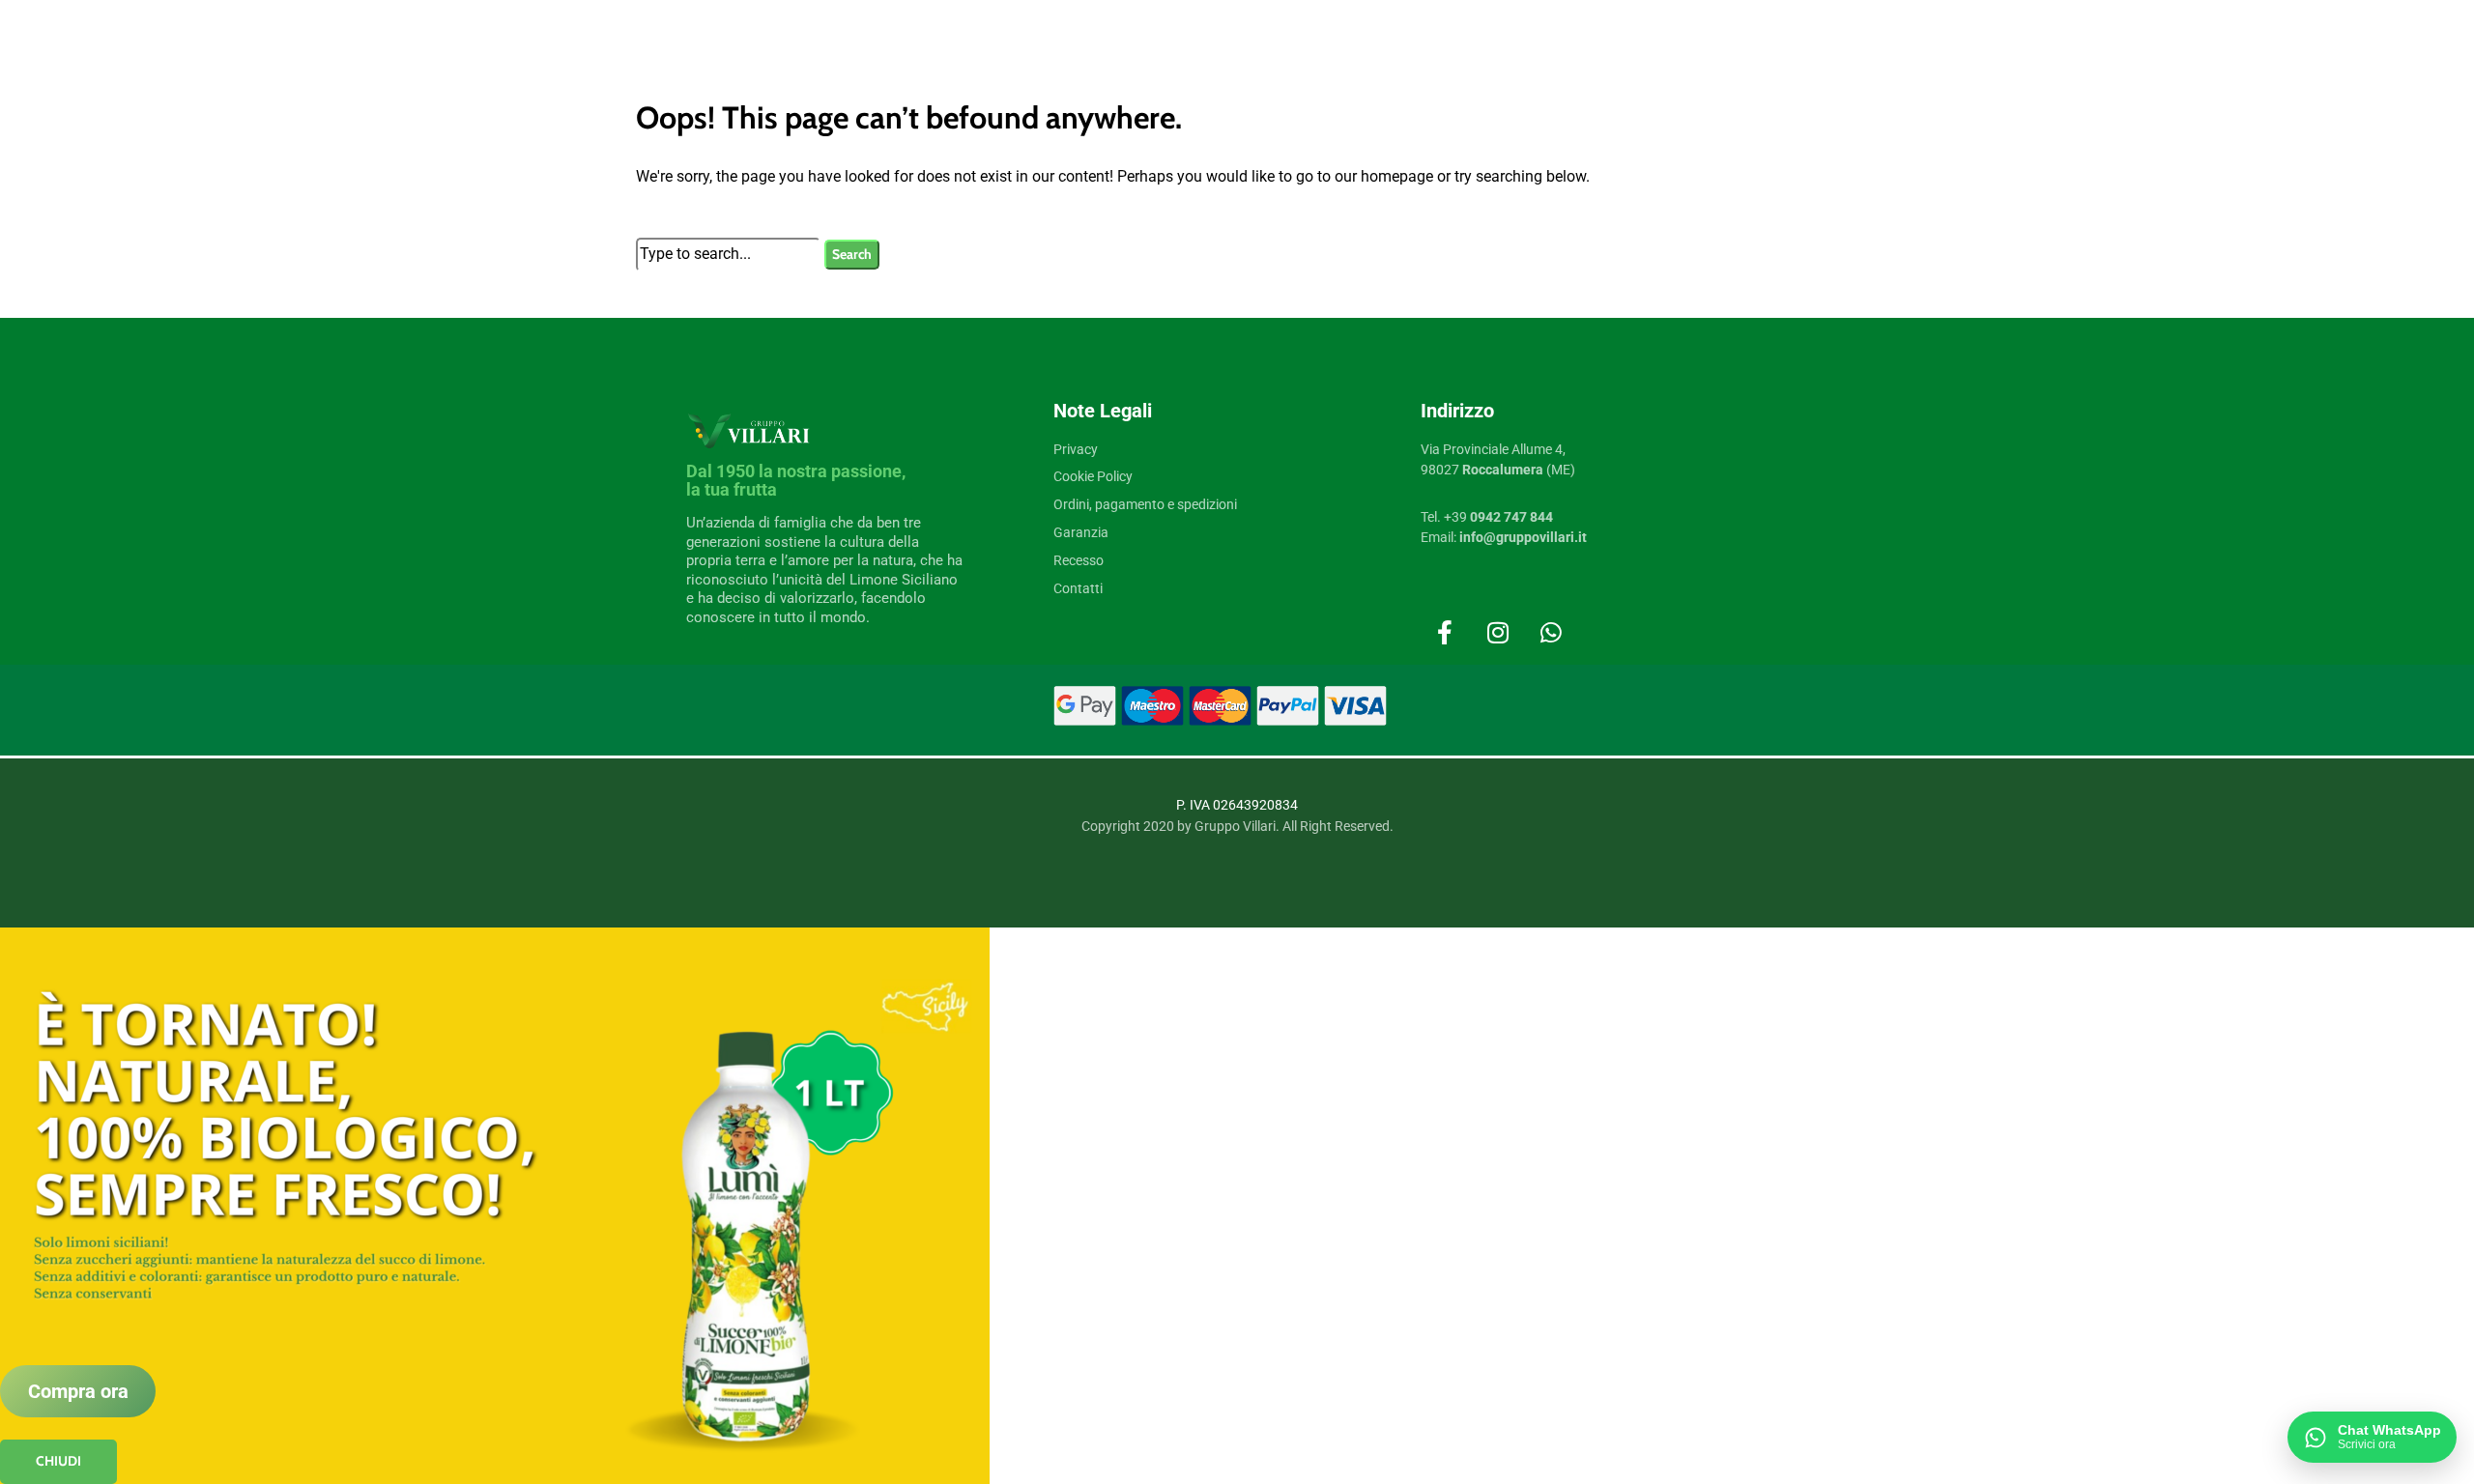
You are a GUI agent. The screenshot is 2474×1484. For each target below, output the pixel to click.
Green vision (623, 959)
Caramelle (617, 1070)
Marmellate (620, 1127)
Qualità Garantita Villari (650, 876)
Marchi (616, 1208)
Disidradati (619, 1099)
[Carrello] (2114, 760)
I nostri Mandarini (637, 1433)
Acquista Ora (636, 1014)
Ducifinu (613, 1238)
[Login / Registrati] (2062, 760)
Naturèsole (619, 1349)
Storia (606, 820)
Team (605, 932)
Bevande (614, 1043)
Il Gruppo (623, 792)
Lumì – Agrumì (630, 1266)
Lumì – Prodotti (633, 1294)
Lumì (609, 1181)
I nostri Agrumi (643, 1375)
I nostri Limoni (629, 1405)
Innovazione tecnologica (655, 987)
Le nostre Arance (635, 1461)
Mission (612, 848)
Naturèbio (617, 1322)
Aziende (612, 904)
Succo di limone (633, 1155)
